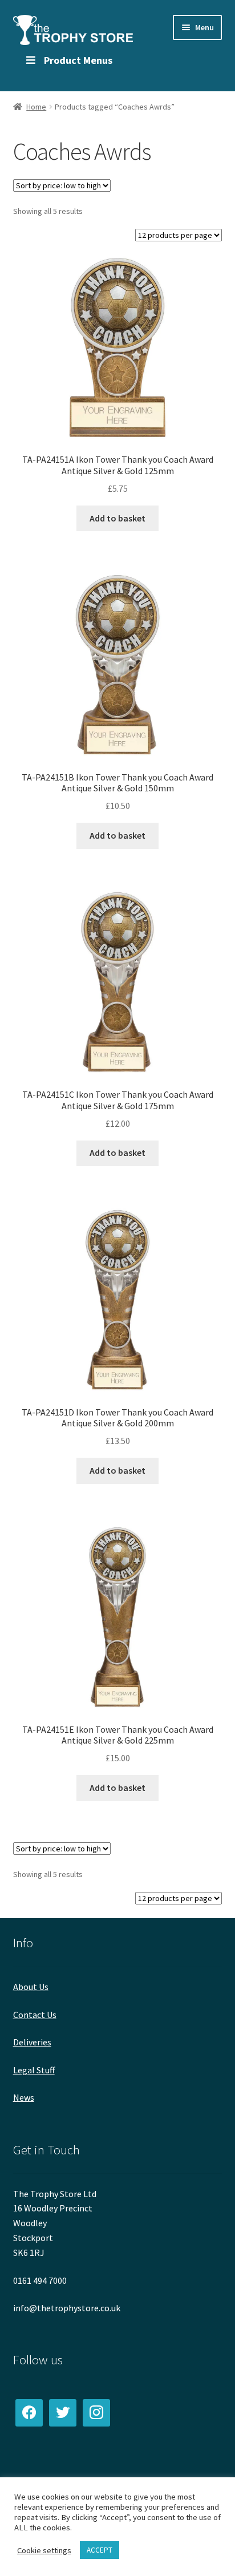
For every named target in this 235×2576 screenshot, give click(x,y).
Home (36, 107)
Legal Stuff (34, 2070)
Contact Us (35, 2015)
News (24, 2097)
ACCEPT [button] (100, 2550)
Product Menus (78, 60)
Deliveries (32, 2042)
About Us (31, 1987)
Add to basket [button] (117, 518)
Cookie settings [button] (44, 2550)
